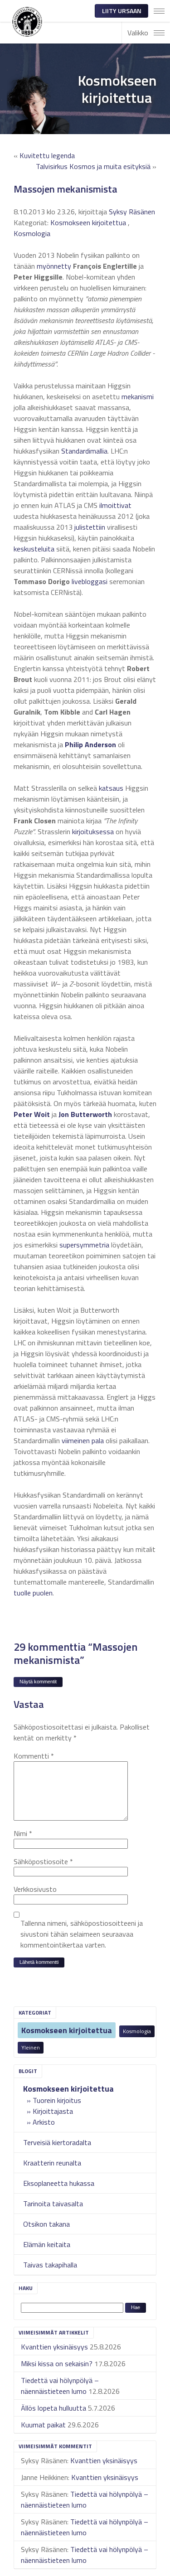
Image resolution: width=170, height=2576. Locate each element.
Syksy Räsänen (132, 212)
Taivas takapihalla (50, 2265)
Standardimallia (84, 451)
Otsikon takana (46, 2224)
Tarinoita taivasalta (53, 2204)
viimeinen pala (83, 1440)
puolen (43, 1593)
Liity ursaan (122, 11)
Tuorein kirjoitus (57, 2100)
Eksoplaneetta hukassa (59, 2183)
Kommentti (34, 1756)
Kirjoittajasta (53, 2111)
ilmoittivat (115, 505)
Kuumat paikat (43, 2425)
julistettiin (90, 527)
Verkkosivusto (35, 1889)
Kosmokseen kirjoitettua (67, 2030)
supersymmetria (84, 1245)
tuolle (22, 1593)
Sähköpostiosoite (43, 1861)
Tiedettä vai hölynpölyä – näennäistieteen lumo (60, 2386)
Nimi (23, 1833)
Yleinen (31, 2047)
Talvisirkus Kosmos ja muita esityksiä (93, 166)
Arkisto (44, 2122)
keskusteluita (34, 549)
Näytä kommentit (38, 1682)
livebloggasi (90, 581)
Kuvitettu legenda (47, 155)
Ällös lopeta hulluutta (53, 2408)
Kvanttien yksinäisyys (54, 2347)
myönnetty (54, 266)
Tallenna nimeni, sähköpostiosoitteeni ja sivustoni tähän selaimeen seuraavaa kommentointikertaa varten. (82, 1934)
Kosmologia (137, 2031)
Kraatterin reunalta (52, 2163)
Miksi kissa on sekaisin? (57, 2363)
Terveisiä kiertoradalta (57, 2142)
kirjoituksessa (93, 831)
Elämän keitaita (47, 2244)
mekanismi (138, 396)
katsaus (111, 788)
